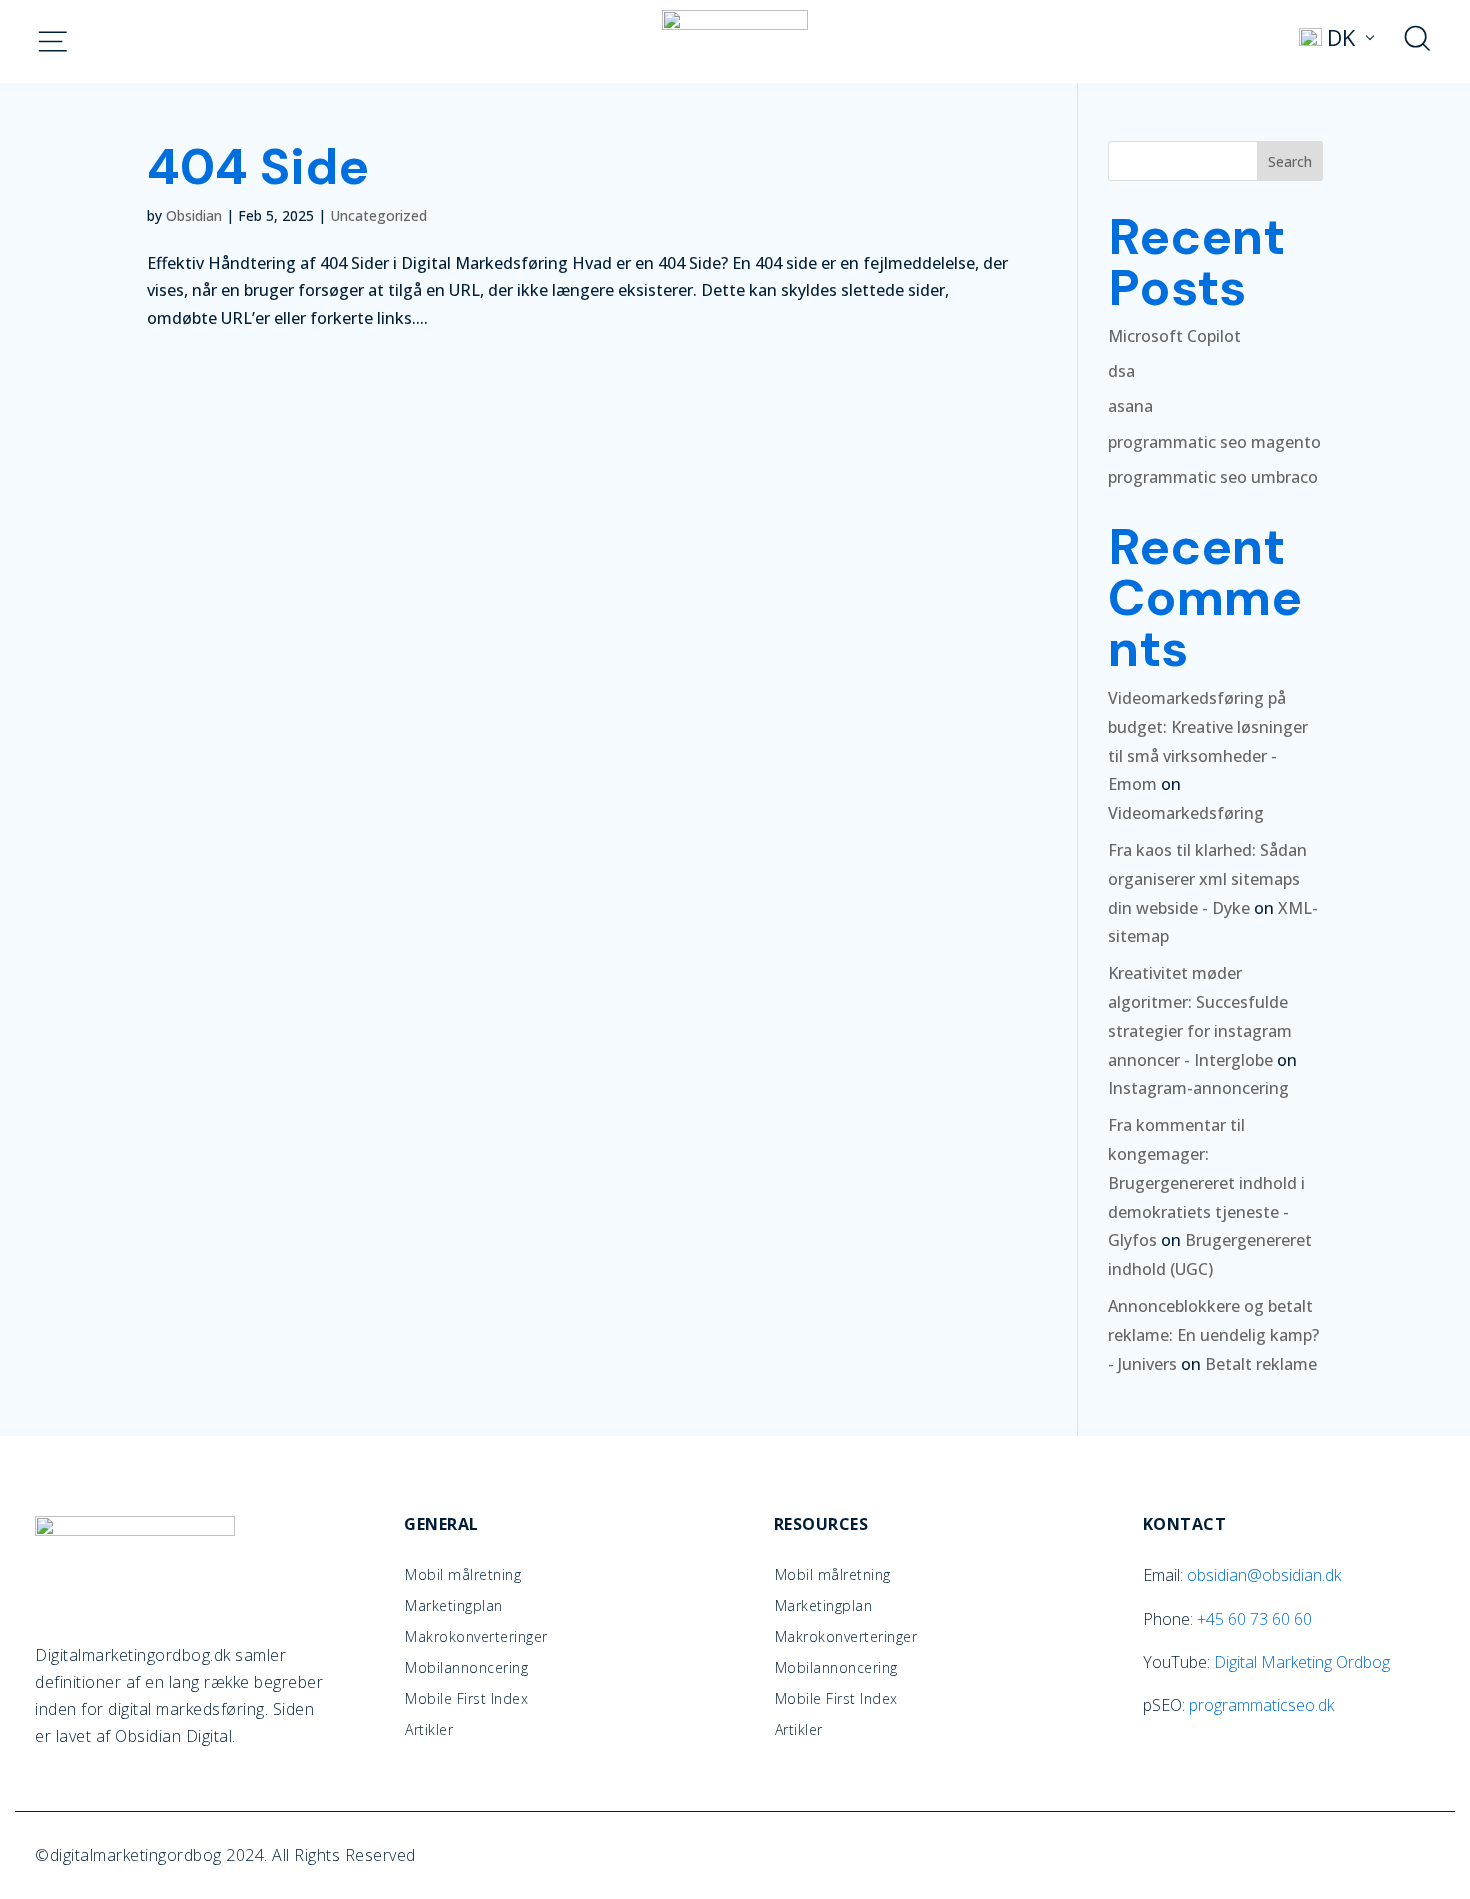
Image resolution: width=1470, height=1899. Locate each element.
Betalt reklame (1261, 1364)
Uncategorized (378, 215)
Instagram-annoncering (1198, 1088)
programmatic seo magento (1214, 442)
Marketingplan (454, 1606)
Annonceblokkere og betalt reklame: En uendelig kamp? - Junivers (1213, 1335)
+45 (1254, 1619)
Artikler (429, 1730)
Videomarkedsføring (1186, 813)
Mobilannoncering (466, 1668)
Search (1290, 161)
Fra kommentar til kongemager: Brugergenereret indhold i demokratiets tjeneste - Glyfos (1206, 1182)
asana (1130, 406)
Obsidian (194, 215)
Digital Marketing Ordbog (1302, 1662)
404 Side (258, 166)
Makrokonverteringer (476, 1637)
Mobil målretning (463, 1575)
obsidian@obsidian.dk (1264, 1575)
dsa (1121, 371)
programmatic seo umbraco (1213, 477)
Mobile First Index (466, 1699)
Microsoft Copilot (1174, 336)
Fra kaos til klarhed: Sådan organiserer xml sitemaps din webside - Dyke (1207, 879)
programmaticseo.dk (1261, 1705)
